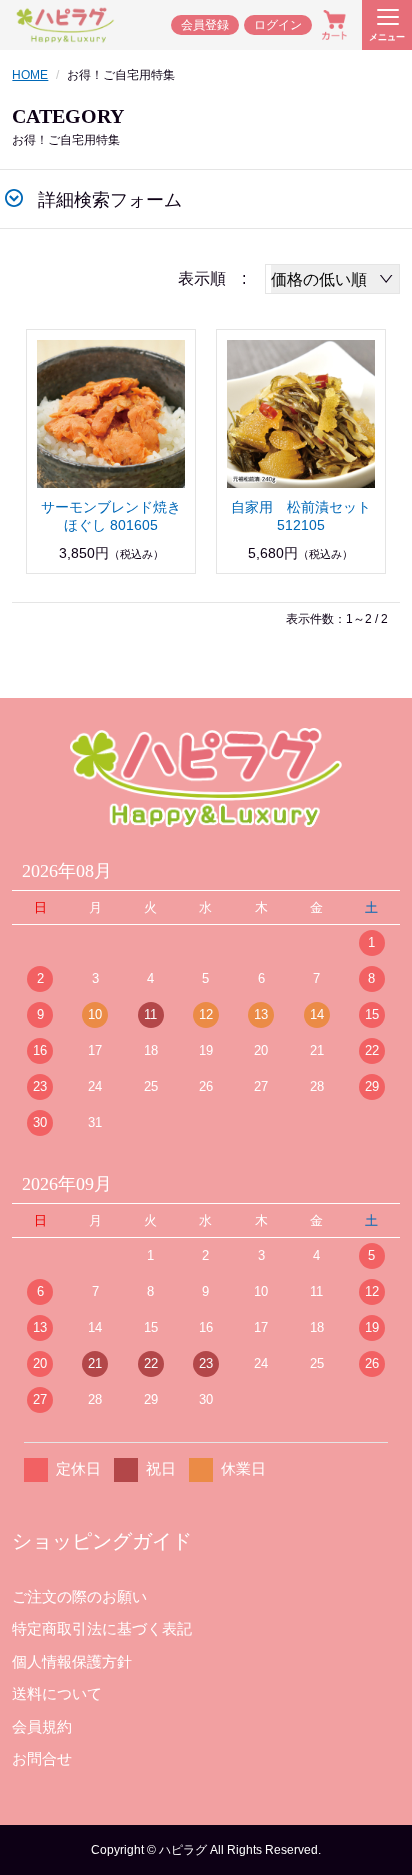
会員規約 (42, 1726)
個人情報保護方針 (72, 1661)
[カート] (334, 25)
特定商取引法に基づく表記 (102, 1628)
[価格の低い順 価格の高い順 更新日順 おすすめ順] (332, 279)
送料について (57, 1693)
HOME (30, 75)
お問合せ (42, 1758)
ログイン (278, 25)
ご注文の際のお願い (79, 1596)
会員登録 (205, 25)
